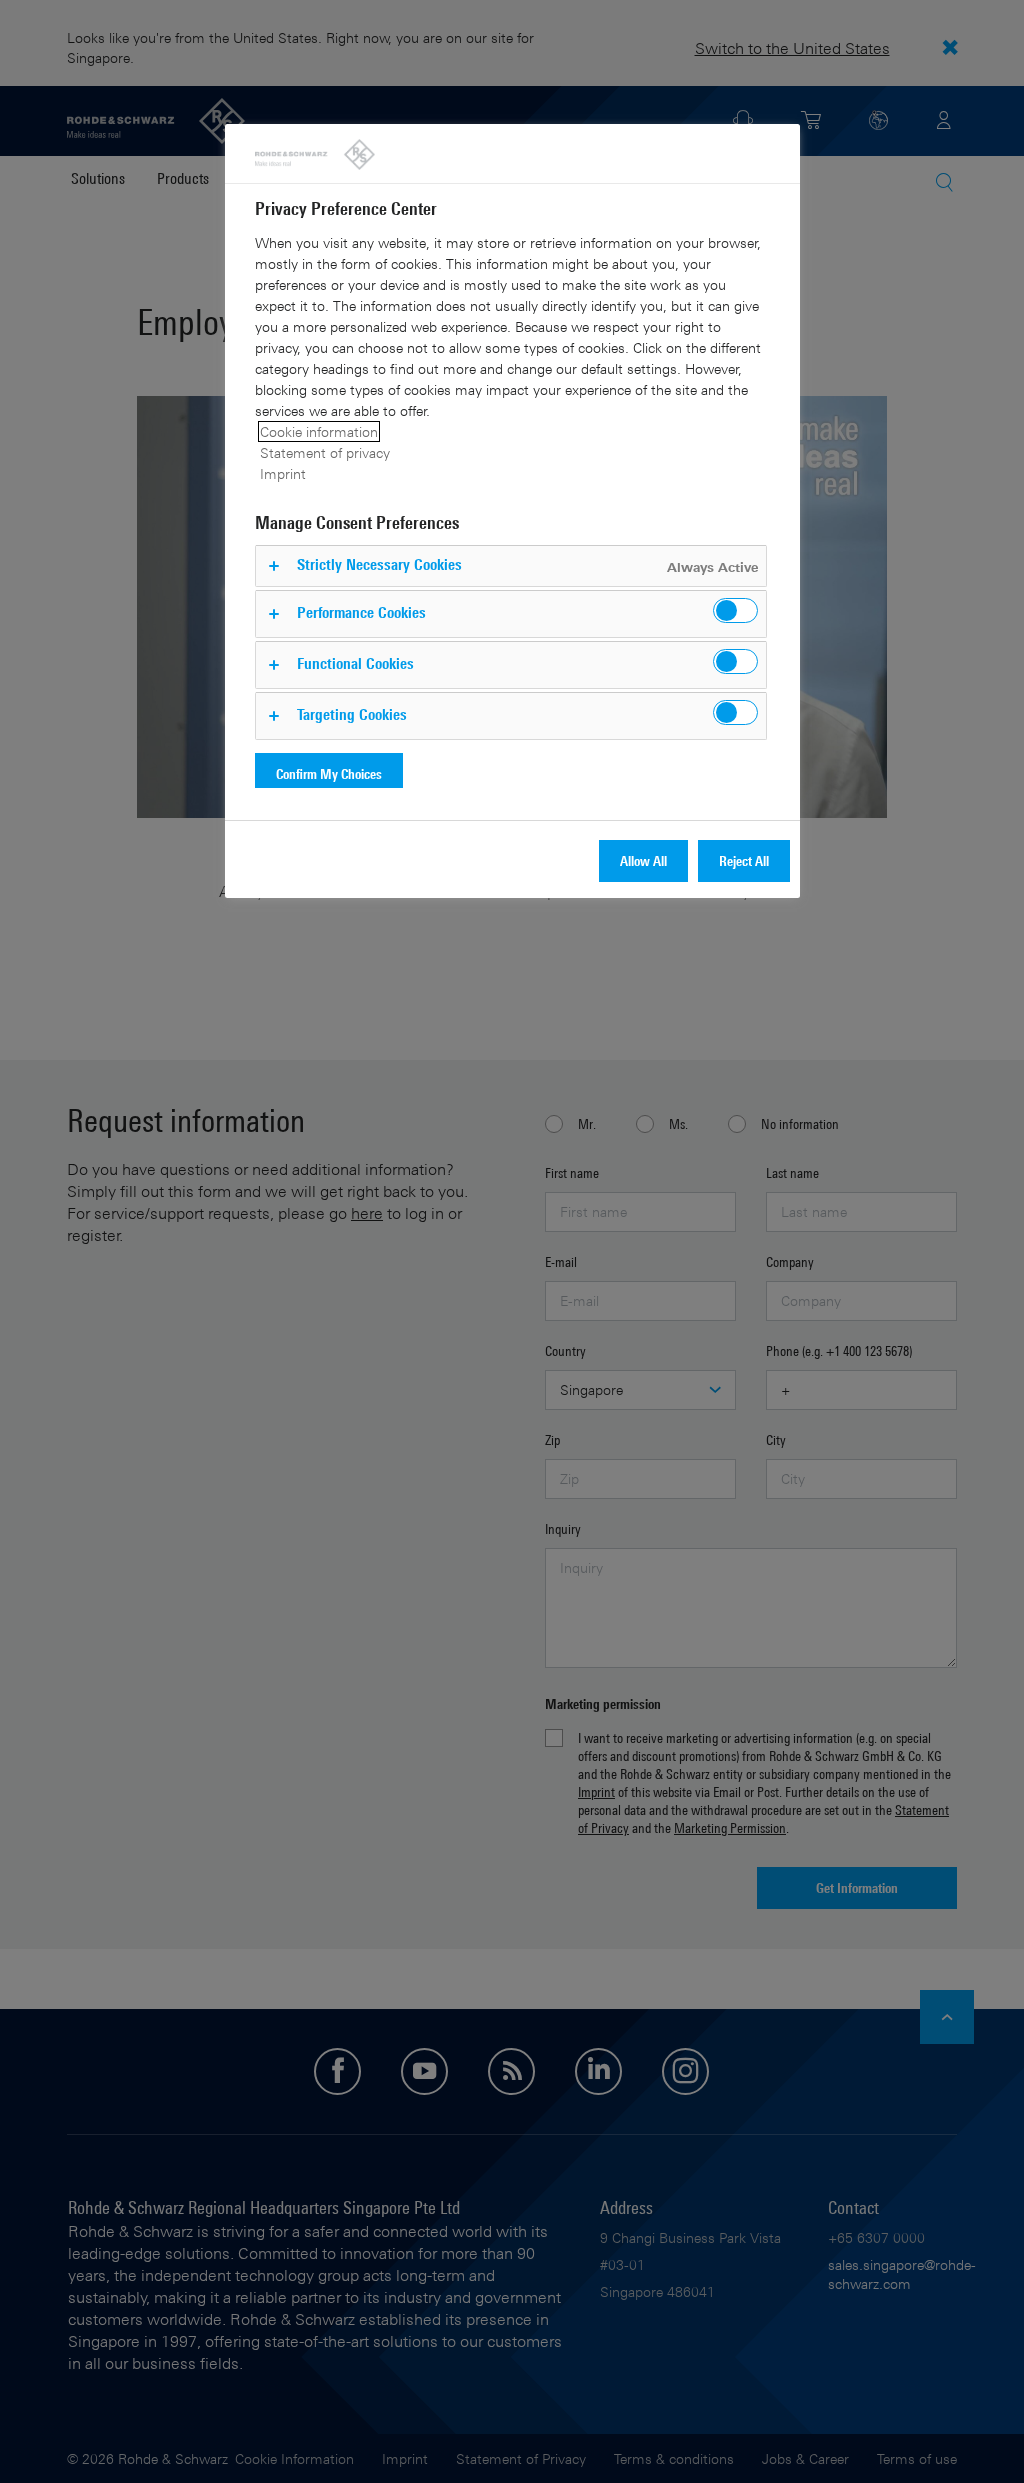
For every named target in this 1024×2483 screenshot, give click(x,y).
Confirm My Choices (329, 773)
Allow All (643, 860)
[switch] (735, 610)
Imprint (283, 473)
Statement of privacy (325, 452)
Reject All (744, 860)
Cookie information (319, 431)
